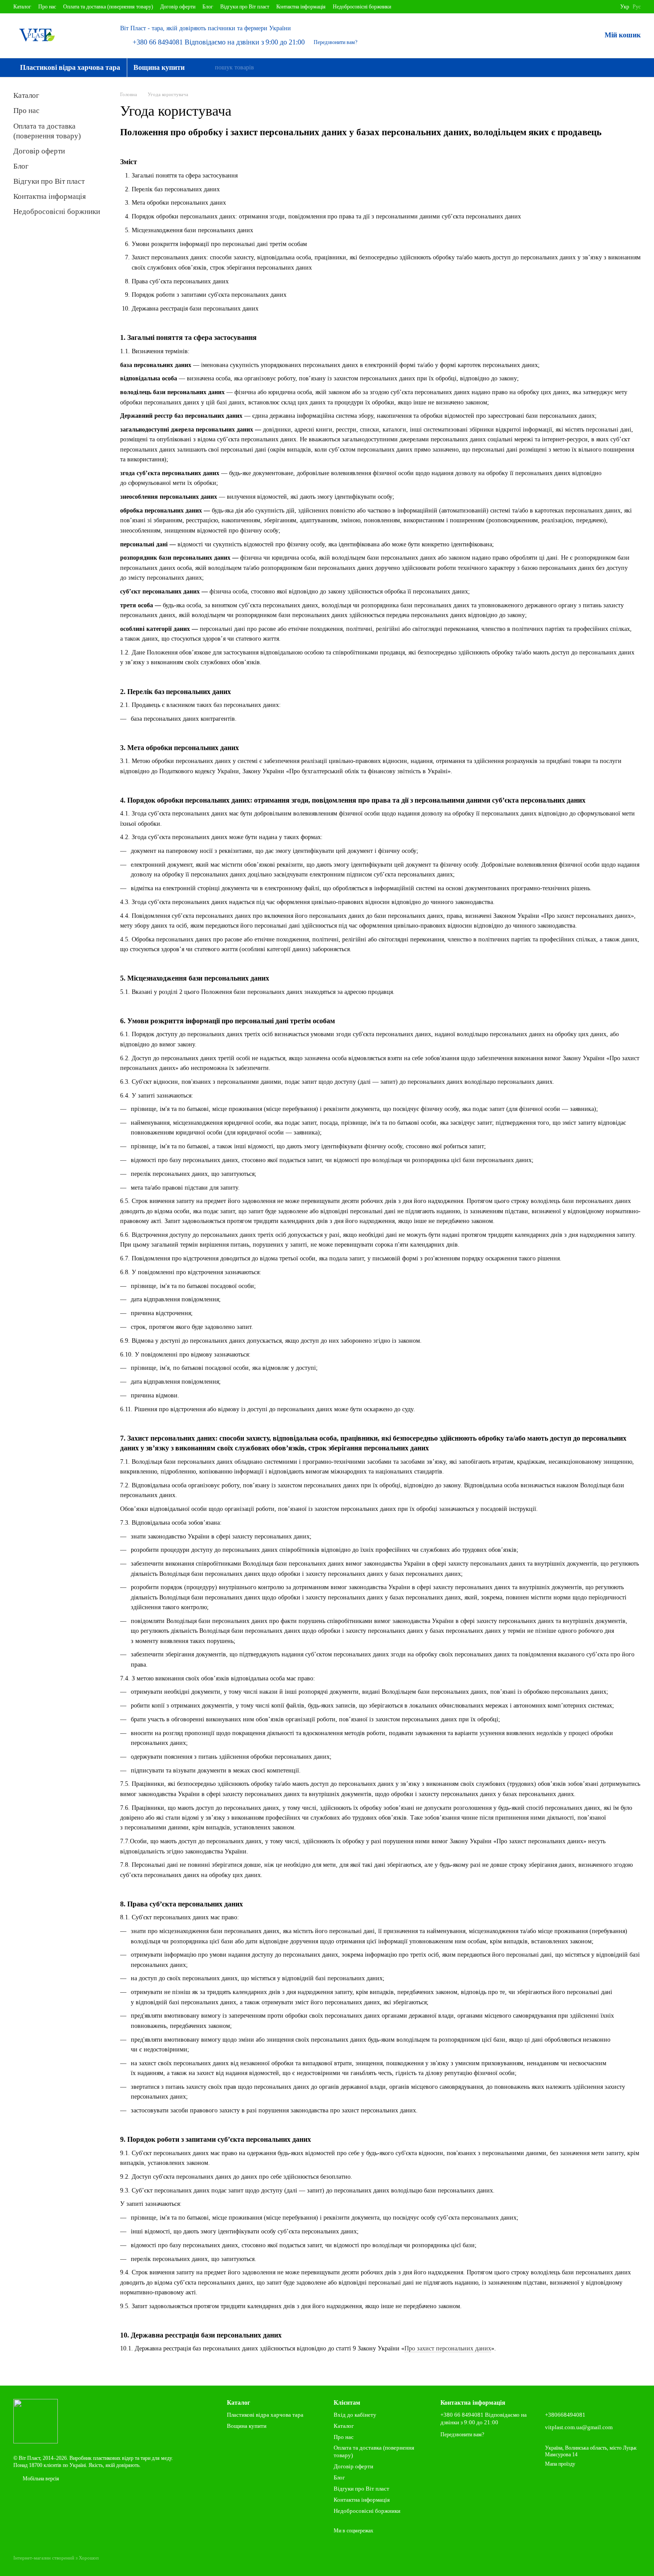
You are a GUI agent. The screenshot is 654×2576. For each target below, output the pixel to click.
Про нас (47, 7)
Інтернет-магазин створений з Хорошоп (56, 2558)
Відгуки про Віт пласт (245, 7)
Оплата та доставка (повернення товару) (108, 7)
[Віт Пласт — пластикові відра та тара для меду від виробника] (36, 2420)
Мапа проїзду (560, 2464)
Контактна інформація (301, 7)
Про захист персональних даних (448, 2348)
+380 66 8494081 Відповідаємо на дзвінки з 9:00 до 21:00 (219, 42)
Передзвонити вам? (335, 42)
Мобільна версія (40, 2479)
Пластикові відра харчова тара (70, 67)
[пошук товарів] (207, 68)
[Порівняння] (548, 36)
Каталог (22, 7)
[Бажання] (571, 36)
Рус (637, 7)
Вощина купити (159, 67)
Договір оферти (178, 7)
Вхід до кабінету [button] (355, 2415)
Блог (208, 7)
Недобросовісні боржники (362, 7)
